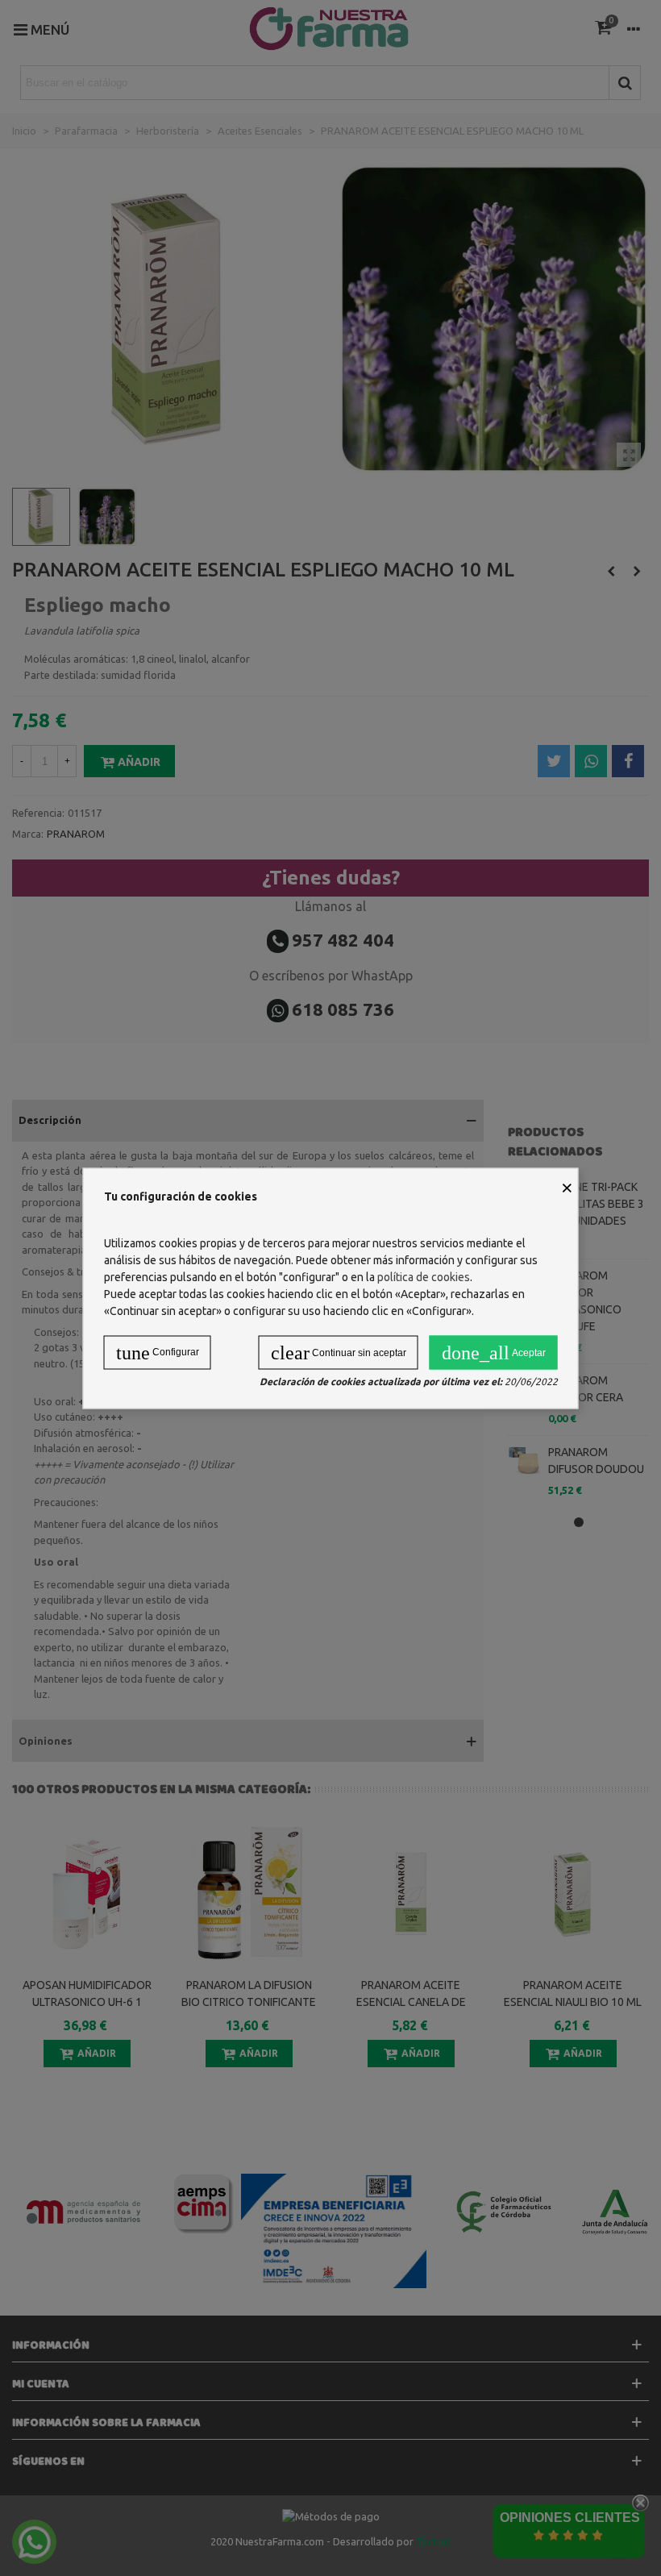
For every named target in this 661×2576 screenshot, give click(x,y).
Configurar (158, 1352)
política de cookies (424, 1276)
